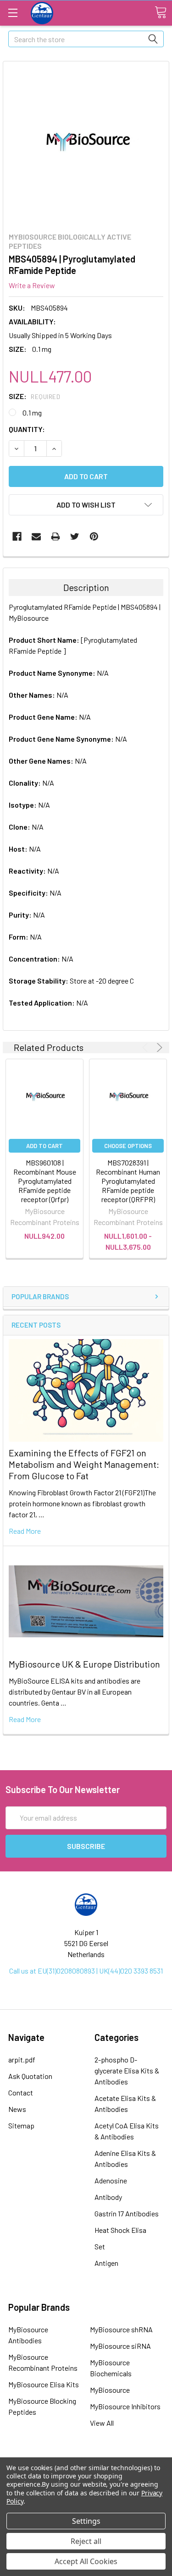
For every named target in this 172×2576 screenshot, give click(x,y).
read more (25, 1531)
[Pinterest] (94, 536)
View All (102, 2423)
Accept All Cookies (86, 2561)
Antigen (106, 2263)
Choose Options (128, 1146)
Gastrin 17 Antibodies (127, 2213)
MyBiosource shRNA (121, 2329)
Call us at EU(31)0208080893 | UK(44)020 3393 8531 (86, 1971)
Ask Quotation (30, 2076)
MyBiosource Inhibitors (125, 2406)
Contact (21, 2092)
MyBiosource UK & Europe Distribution (84, 1664)
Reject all (86, 2541)
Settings (86, 2521)
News (17, 2109)
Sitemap (21, 2125)
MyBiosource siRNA (120, 2346)
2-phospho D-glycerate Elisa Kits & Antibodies (127, 2070)
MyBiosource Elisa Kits (44, 2384)
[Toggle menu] (13, 13)
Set (100, 2246)
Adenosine (111, 2180)
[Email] (36, 536)
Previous (147, 1047)
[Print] (55, 536)
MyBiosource (110, 2390)
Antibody (108, 2197)
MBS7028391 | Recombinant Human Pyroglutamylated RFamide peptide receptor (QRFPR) (128, 1181)
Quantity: (27, 429)
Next (158, 1047)
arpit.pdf (22, 2059)
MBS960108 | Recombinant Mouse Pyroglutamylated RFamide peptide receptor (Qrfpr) (45, 1181)
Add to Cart (44, 1146)
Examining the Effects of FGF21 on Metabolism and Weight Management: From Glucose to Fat (84, 1464)
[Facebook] (17, 536)
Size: (34, 396)
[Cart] (161, 12)
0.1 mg (32, 413)
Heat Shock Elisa (120, 2230)
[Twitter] (75, 536)
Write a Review (32, 285)
